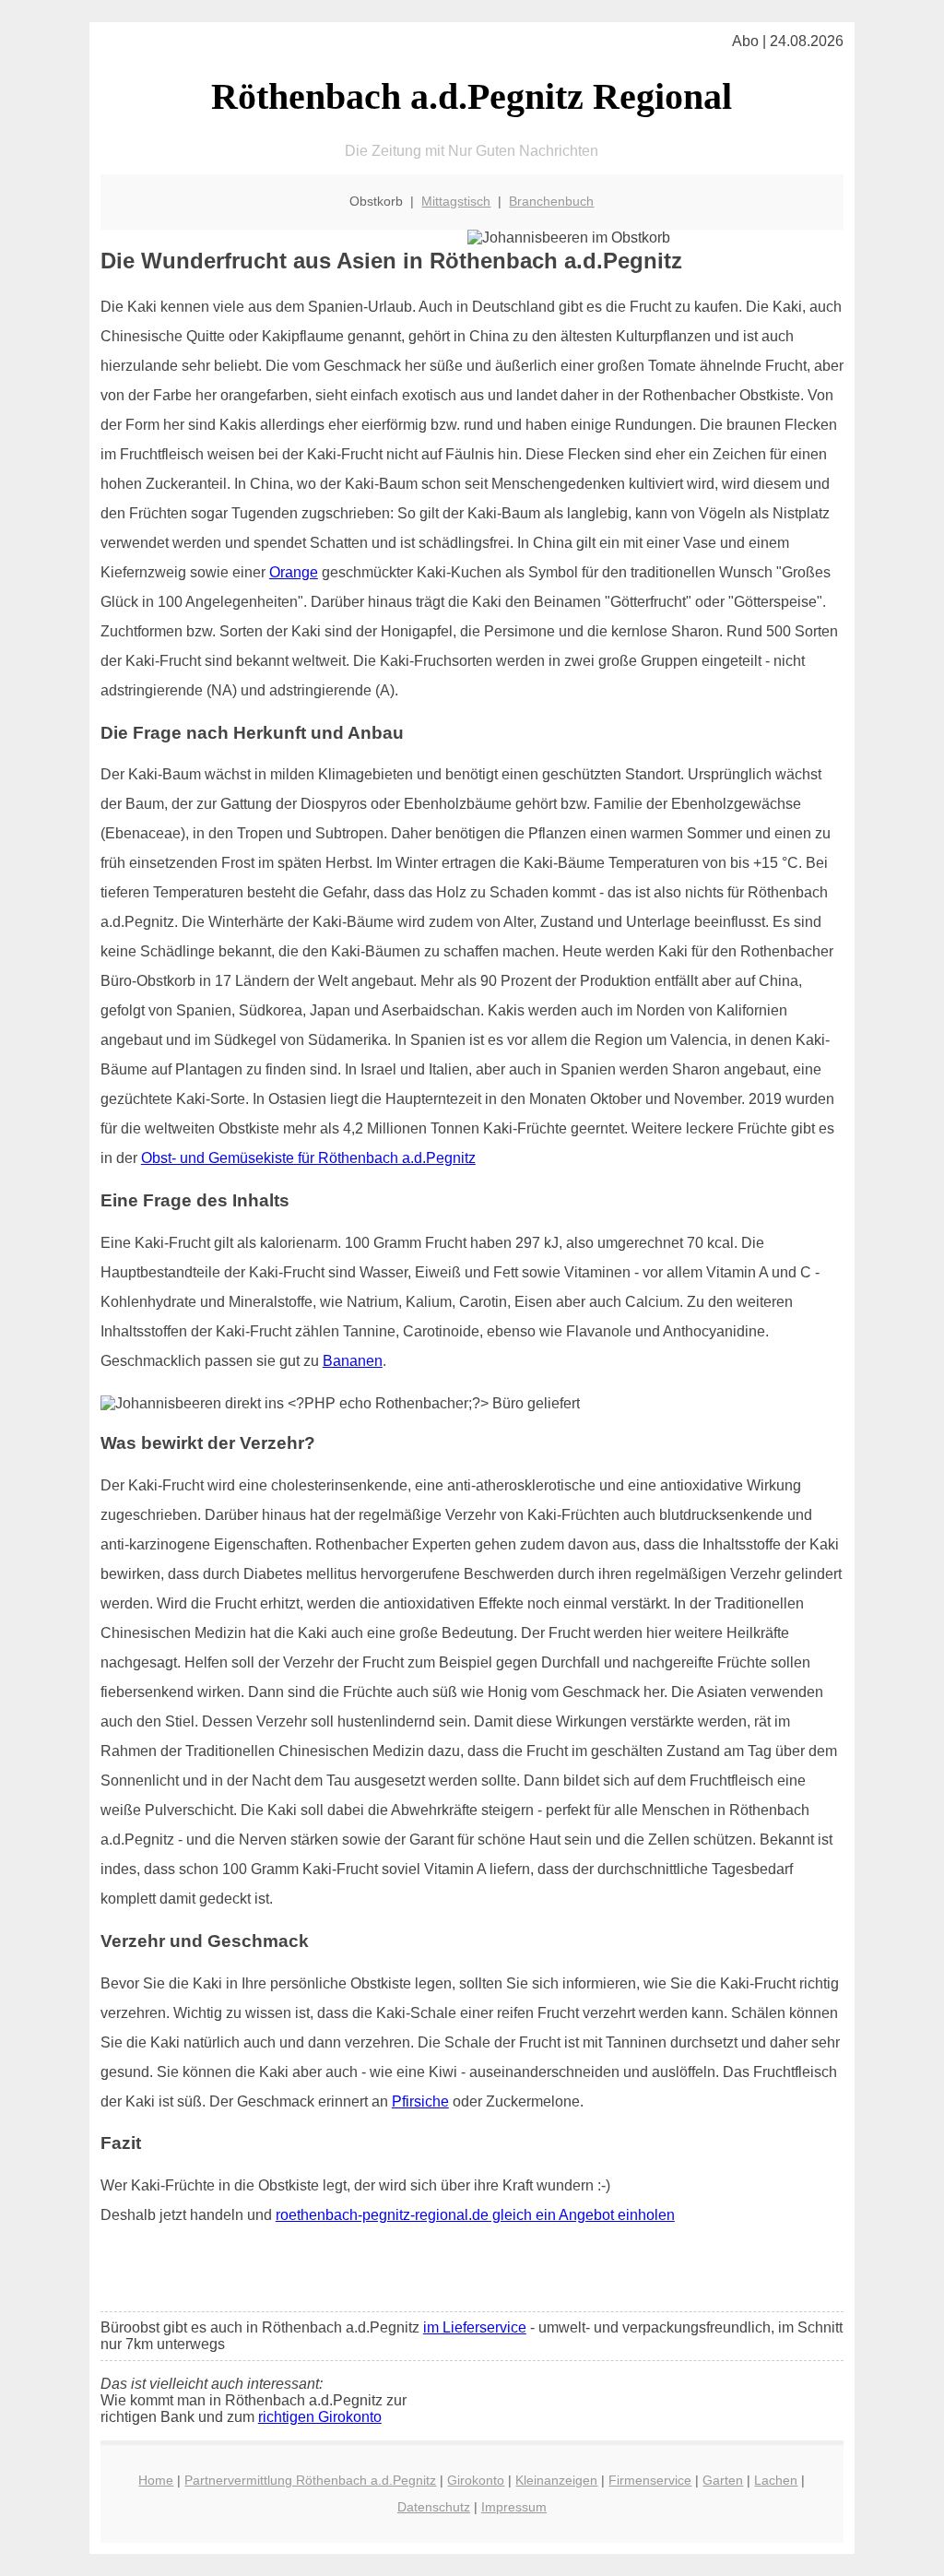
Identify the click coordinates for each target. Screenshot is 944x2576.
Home (156, 2480)
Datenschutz (434, 2507)
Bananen (353, 1361)
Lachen (776, 2480)
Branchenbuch (551, 201)
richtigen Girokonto (320, 2417)
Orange (294, 572)
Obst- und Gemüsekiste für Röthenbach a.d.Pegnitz (308, 1158)
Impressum (514, 2507)
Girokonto (476, 2480)
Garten (723, 2480)
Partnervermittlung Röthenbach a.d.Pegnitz (310, 2480)
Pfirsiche (420, 2101)
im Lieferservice (475, 2327)
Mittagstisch (456, 201)
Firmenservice (650, 2480)
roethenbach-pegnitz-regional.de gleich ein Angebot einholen (475, 2215)
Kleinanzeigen (556, 2480)
